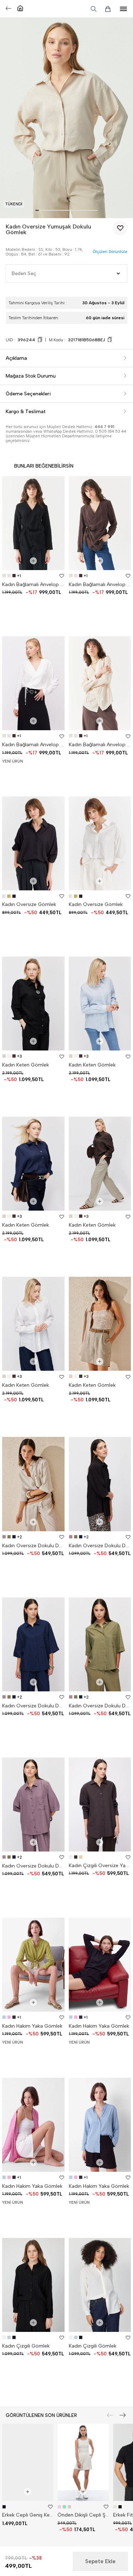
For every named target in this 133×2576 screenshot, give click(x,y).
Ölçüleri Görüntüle (110, 252)
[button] (37, 210)
